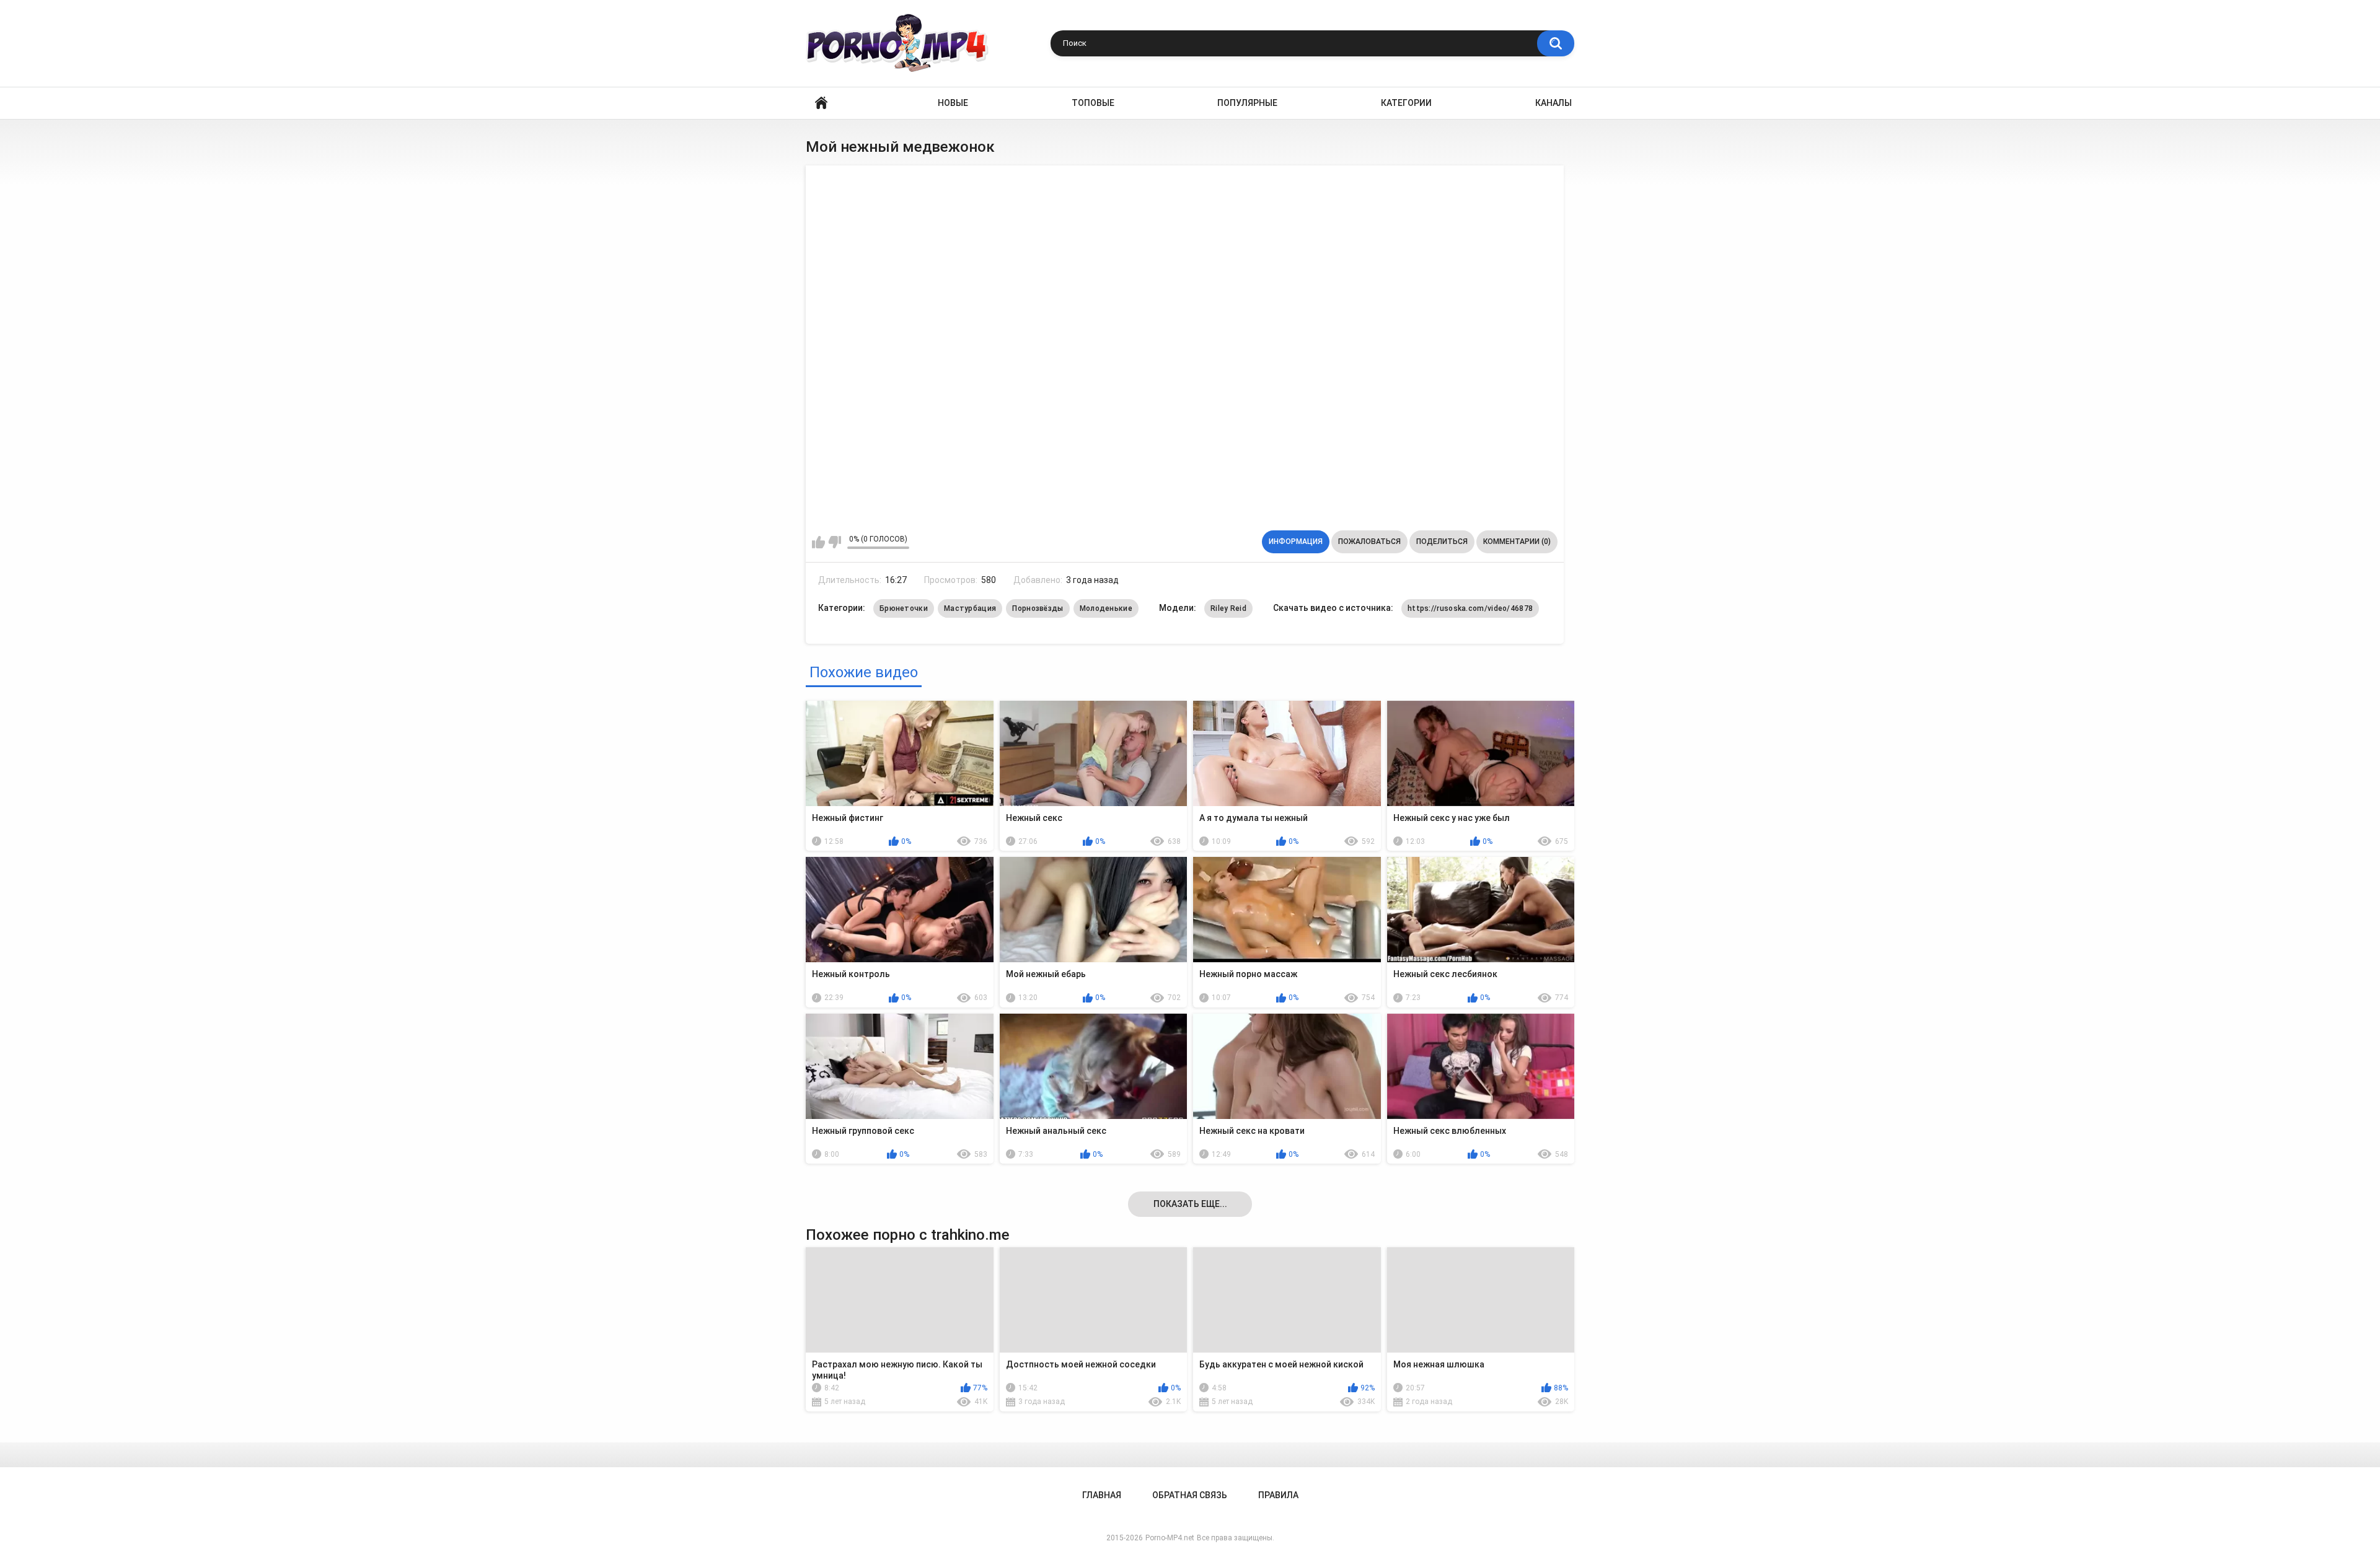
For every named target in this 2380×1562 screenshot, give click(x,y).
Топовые (1093, 103)
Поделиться (1442, 542)
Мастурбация (970, 608)
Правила (1278, 1495)
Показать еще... (1190, 1204)
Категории (1406, 103)
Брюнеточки (904, 608)
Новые (953, 103)
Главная (821, 103)
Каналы (1554, 103)
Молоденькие (1106, 608)
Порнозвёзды (1038, 608)
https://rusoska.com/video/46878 (1470, 608)
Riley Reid (1228, 608)
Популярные (1247, 103)
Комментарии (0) (1517, 542)
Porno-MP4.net (1170, 1538)
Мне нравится (818, 542)
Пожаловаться (1369, 542)
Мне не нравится (835, 542)
